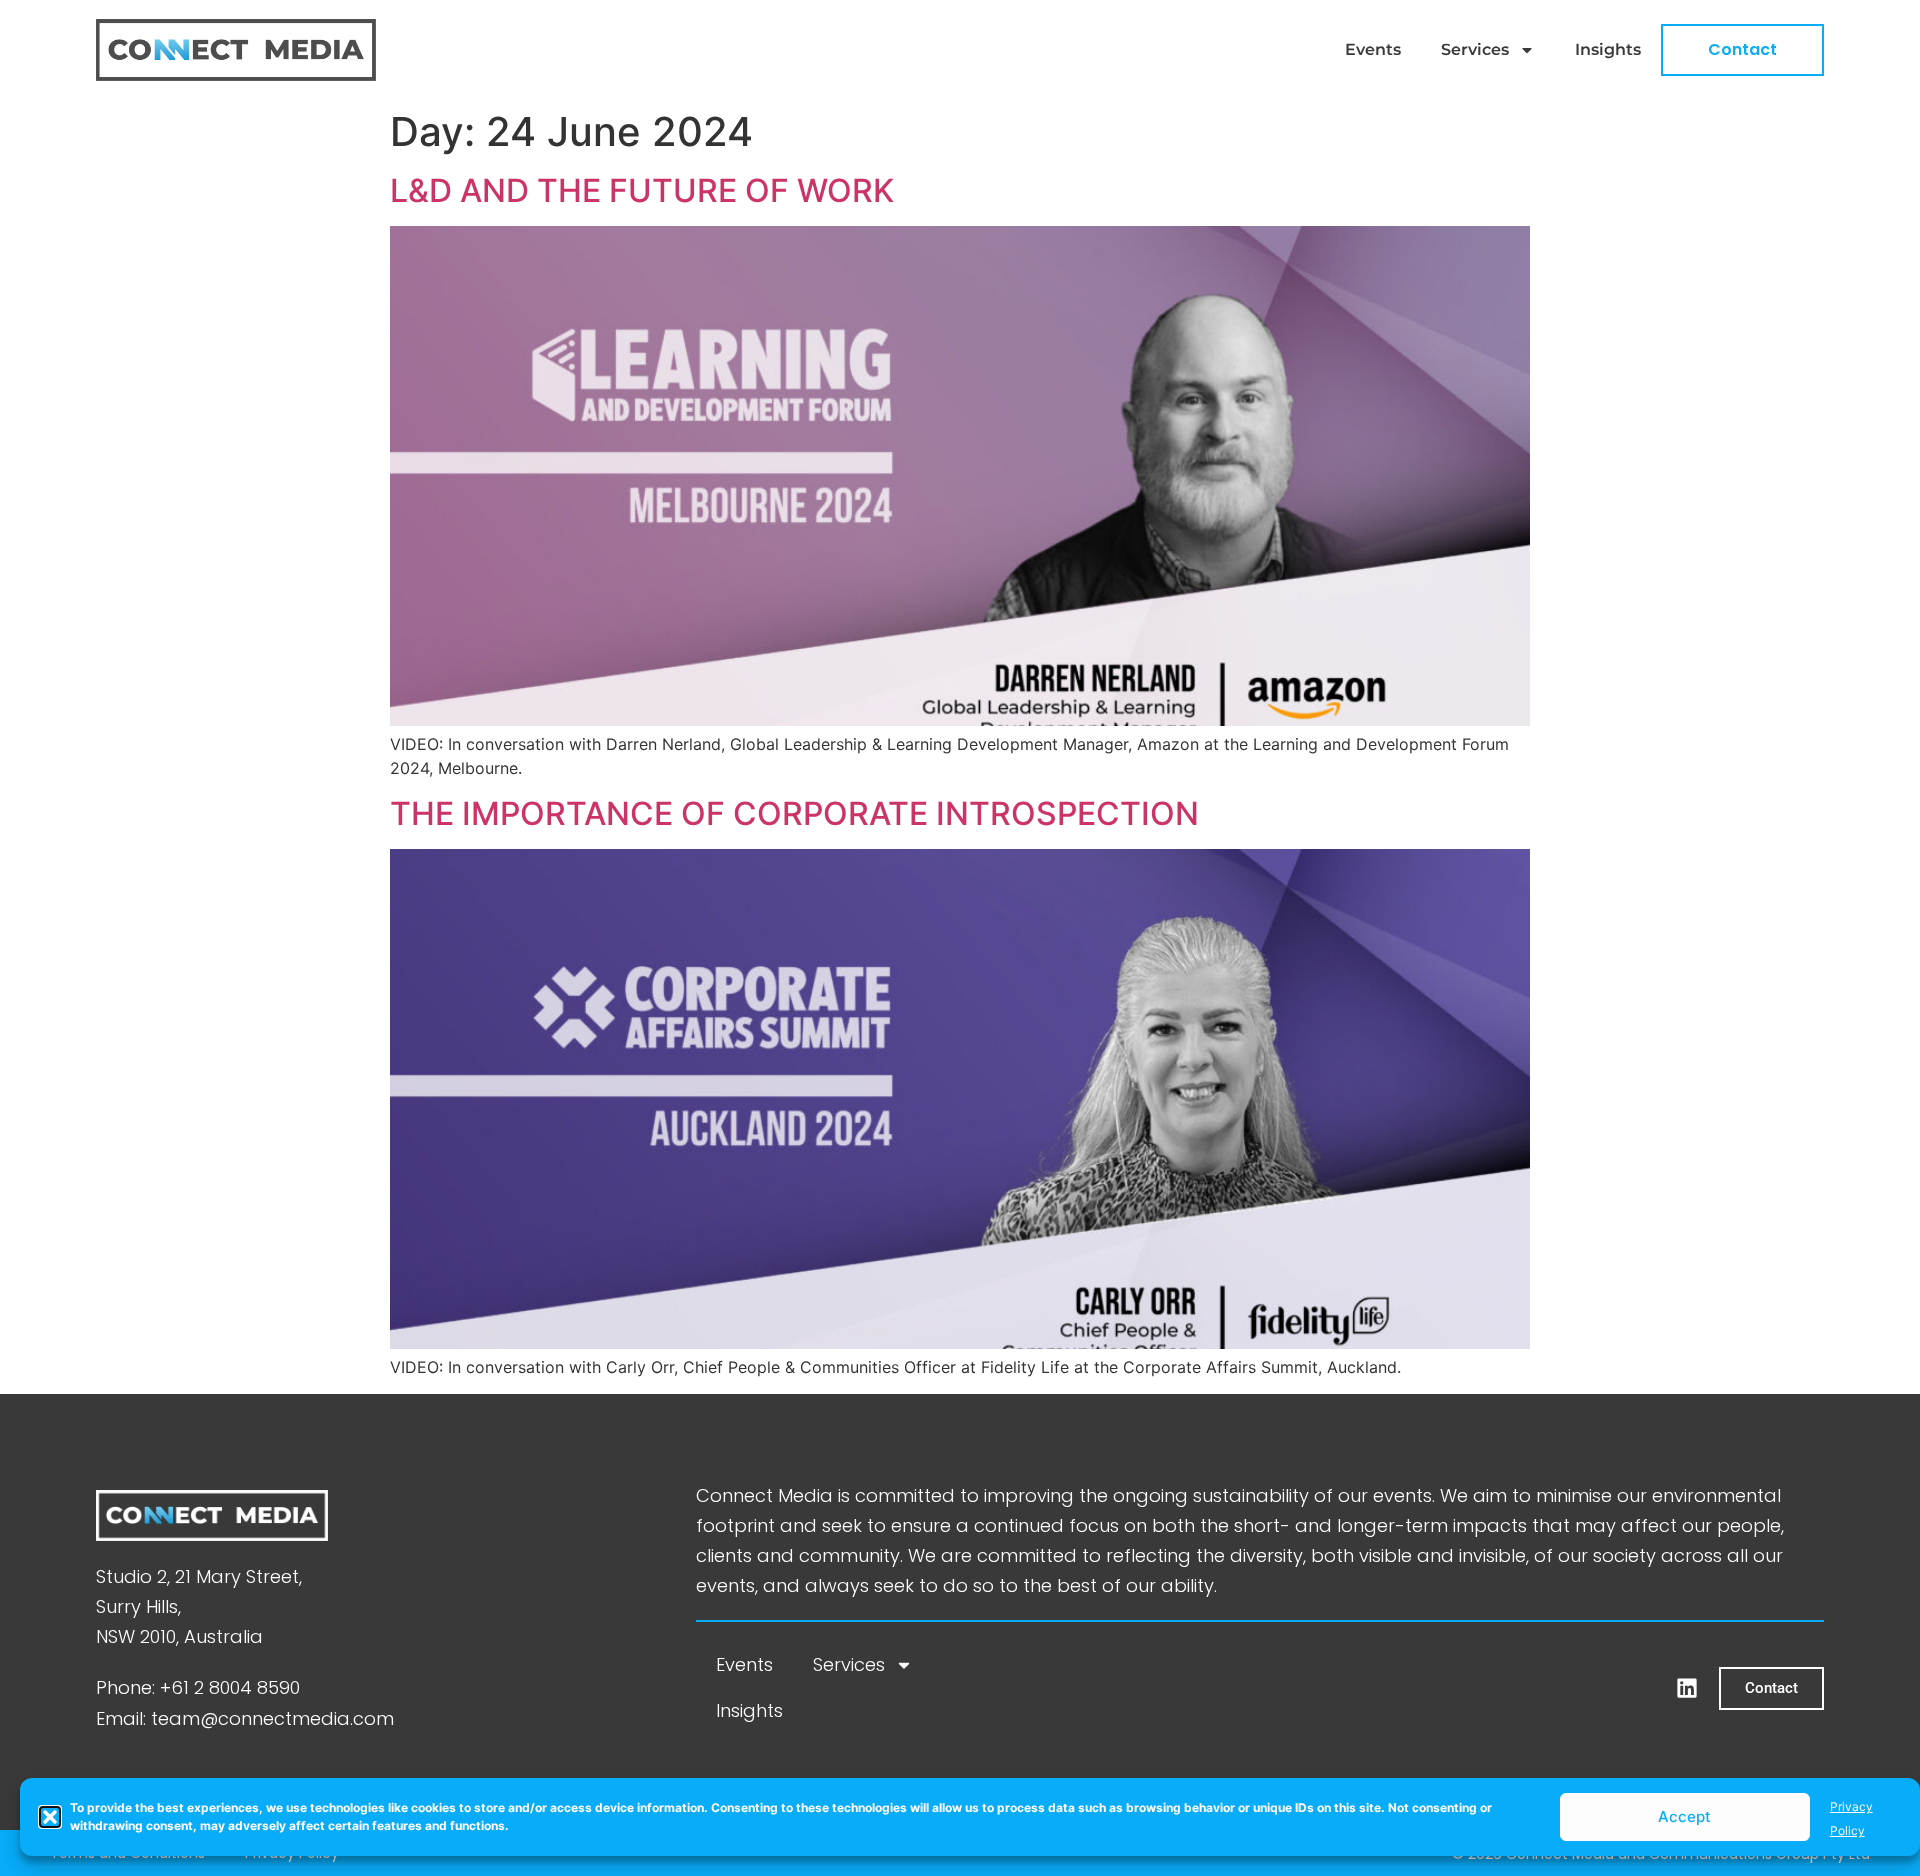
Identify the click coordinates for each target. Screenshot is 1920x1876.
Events (1373, 49)
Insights (1608, 49)
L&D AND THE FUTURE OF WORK (642, 190)
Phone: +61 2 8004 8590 (198, 1687)
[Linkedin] (1687, 1688)
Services (1475, 49)
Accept (1684, 1816)
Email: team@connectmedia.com (245, 1718)
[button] (50, 1817)
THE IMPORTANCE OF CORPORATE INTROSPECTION (794, 813)
